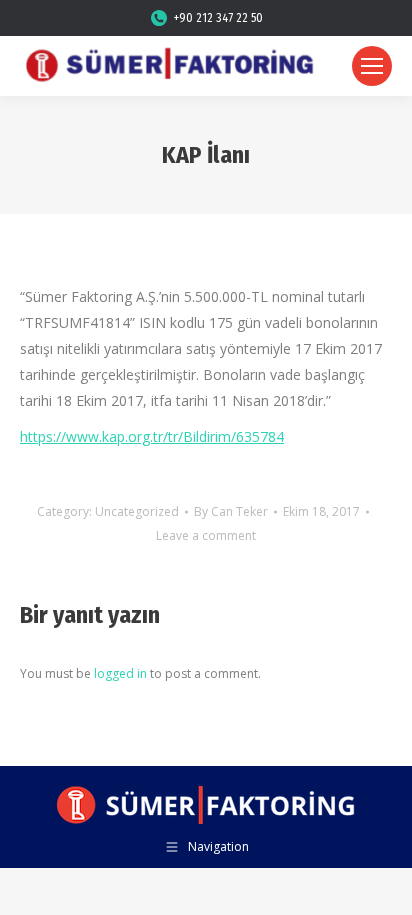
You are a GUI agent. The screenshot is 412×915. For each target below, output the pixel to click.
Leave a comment (206, 535)
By (231, 511)
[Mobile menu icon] (372, 66)
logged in (120, 673)
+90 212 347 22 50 (218, 18)
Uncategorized (137, 511)
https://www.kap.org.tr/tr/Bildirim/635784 (152, 436)
